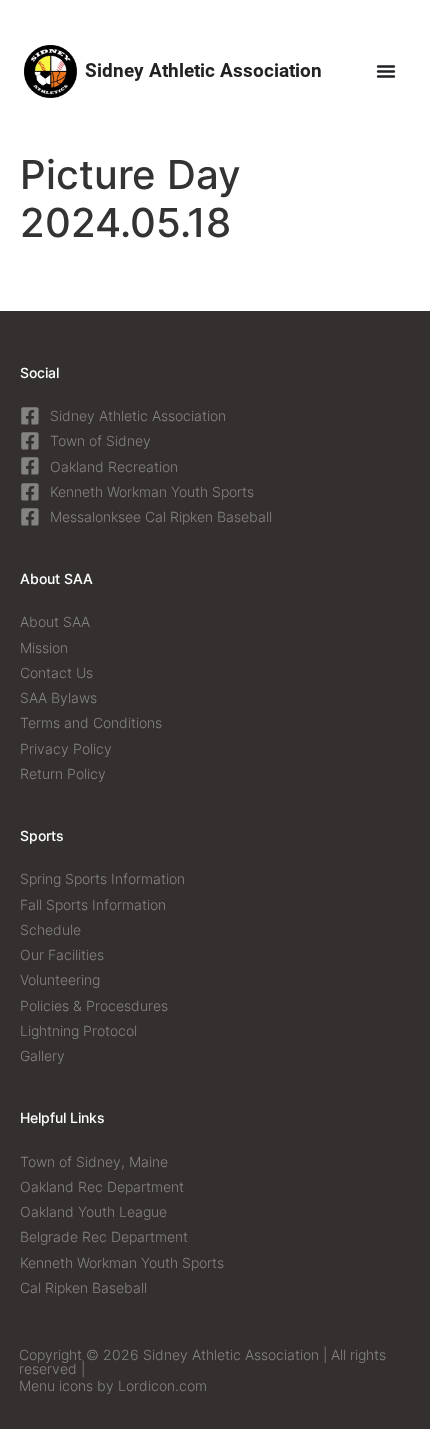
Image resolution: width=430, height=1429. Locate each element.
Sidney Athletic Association (203, 70)
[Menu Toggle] (386, 71)
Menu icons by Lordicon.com (113, 1385)
